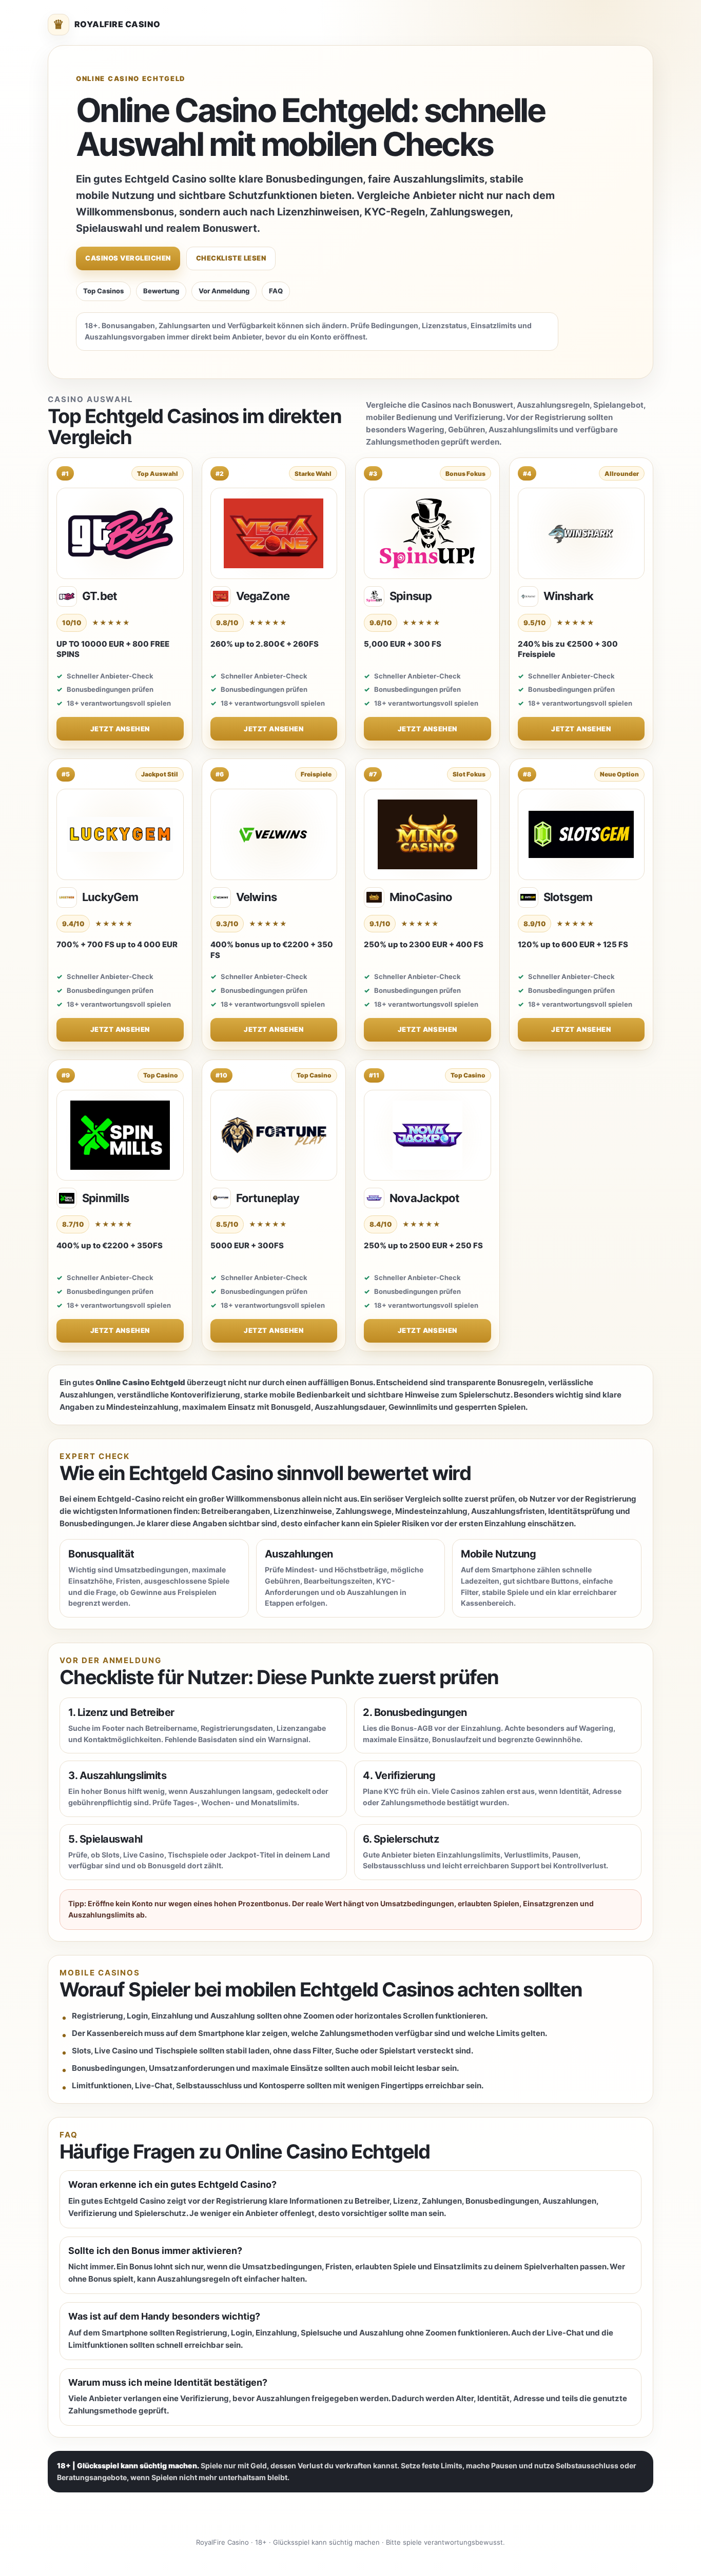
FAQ (276, 291)
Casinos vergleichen (128, 258)
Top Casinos (103, 291)
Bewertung (161, 291)
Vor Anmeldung (224, 291)
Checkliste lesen (231, 258)
